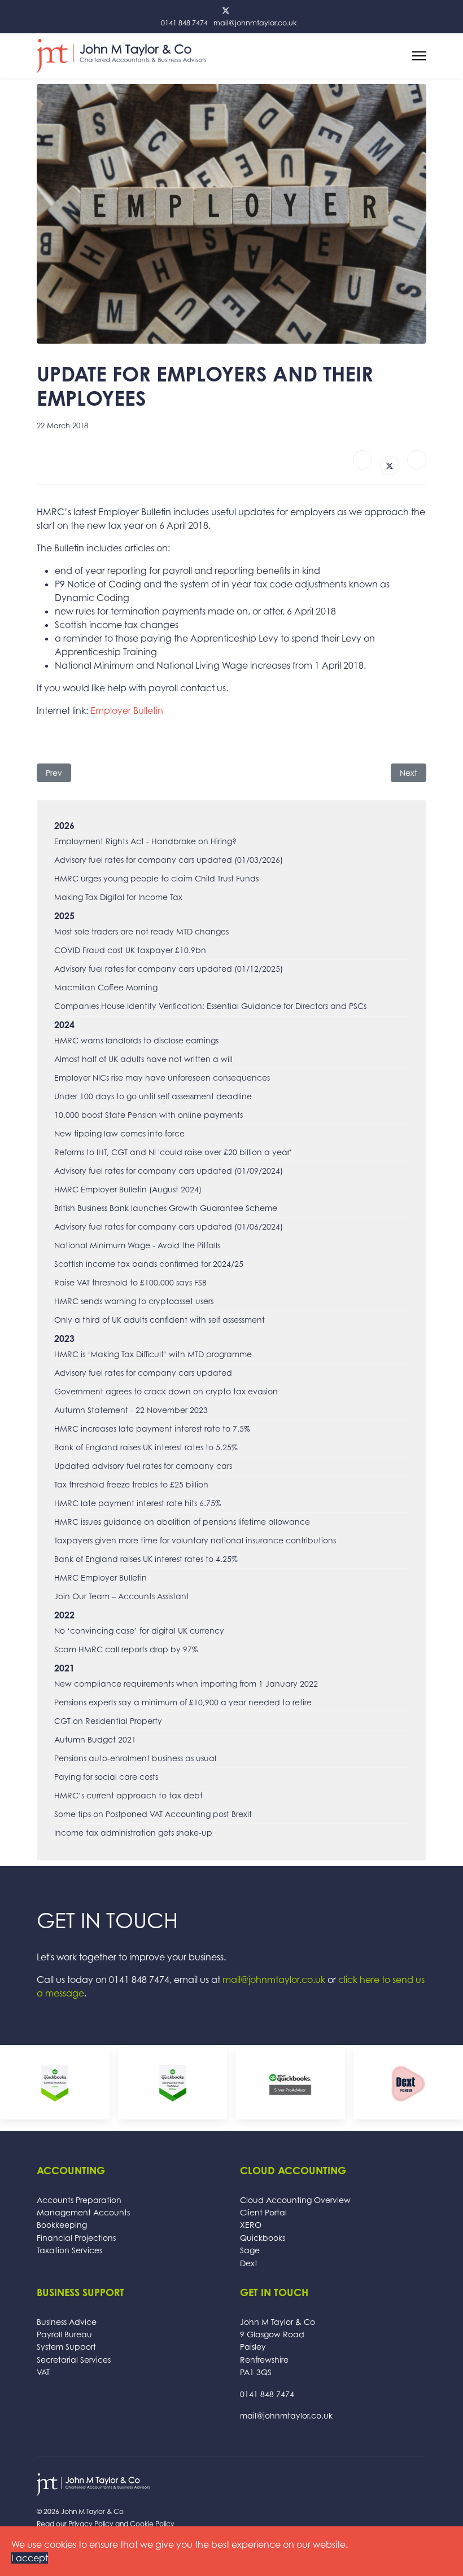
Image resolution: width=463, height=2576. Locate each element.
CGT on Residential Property (108, 1721)
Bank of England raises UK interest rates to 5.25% (146, 1447)
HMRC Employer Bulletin (101, 1577)
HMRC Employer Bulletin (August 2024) (128, 1189)
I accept (30, 2558)
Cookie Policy (152, 2524)
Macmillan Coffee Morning (106, 987)
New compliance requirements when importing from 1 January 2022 (186, 1684)
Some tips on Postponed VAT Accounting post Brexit (153, 1814)
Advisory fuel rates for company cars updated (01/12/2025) (169, 969)
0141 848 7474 (184, 23)
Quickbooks (263, 2238)
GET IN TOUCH (107, 1920)
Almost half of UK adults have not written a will (143, 1059)
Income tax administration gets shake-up (133, 1833)
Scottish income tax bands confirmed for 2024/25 (149, 1264)
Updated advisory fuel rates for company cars (143, 1466)
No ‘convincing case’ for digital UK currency (139, 1631)
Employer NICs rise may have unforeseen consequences (162, 1078)
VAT (43, 2372)
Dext (249, 2263)
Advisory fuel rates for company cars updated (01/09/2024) (169, 1171)
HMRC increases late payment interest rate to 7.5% (152, 1429)
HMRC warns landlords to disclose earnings (136, 1040)
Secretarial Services (74, 2360)
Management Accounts (83, 2212)
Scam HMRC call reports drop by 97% (126, 1649)
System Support (66, 2347)
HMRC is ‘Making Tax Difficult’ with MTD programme (153, 1354)
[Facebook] (362, 460)
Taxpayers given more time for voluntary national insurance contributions (195, 1540)
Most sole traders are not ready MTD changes (141, 931)
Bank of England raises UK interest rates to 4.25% (146, 1559)
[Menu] (419, 56)
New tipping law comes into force (119, 1133)
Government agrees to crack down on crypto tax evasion (166, 1391)
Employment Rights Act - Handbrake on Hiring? (145, 841)
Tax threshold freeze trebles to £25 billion (131, 1484)
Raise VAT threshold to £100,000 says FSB (130, 1282)
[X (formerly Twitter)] (390, 466)
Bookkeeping (62, 2225)
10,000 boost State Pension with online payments (148, 1115)
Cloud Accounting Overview (295, 2200)
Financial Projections (76, 2238)
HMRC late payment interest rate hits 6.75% (138, 1503)
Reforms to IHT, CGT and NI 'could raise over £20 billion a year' (173, 1152)
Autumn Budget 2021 (95, 1739)
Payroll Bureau (64, 2334)
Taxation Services (69, 2250)
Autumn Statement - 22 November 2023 (131, 1410)
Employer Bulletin (127, 710)
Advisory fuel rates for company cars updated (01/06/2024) (169, 1226)
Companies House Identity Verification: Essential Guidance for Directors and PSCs (210, 1006)
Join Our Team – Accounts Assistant (122, 1596)
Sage (250, 2250)
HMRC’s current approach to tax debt (128, 1795)
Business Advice (67, 2322)
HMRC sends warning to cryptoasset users (134, 1301)
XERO (251, 2225)
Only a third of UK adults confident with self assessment (160, 1320)
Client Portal (263, 2212)
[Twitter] (226, 10)
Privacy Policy (91, 2524)
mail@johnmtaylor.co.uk (255, 23)
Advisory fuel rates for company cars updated (143, 1373)
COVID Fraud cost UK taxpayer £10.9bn (130, 950)
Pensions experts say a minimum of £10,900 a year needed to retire (183, 1702)
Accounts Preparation (79, 2200)
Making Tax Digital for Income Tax (118, 897)
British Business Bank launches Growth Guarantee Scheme (166, 1208)
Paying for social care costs (106, 1777)
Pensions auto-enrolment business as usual (135, 1758)
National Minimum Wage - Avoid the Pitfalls (137, 1245)
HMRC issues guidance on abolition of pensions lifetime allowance (182, 1522)
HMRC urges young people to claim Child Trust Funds (156, 878)
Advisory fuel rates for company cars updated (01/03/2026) (169, 860)
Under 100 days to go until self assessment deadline (153, 1096)
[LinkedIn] (417, 460)
